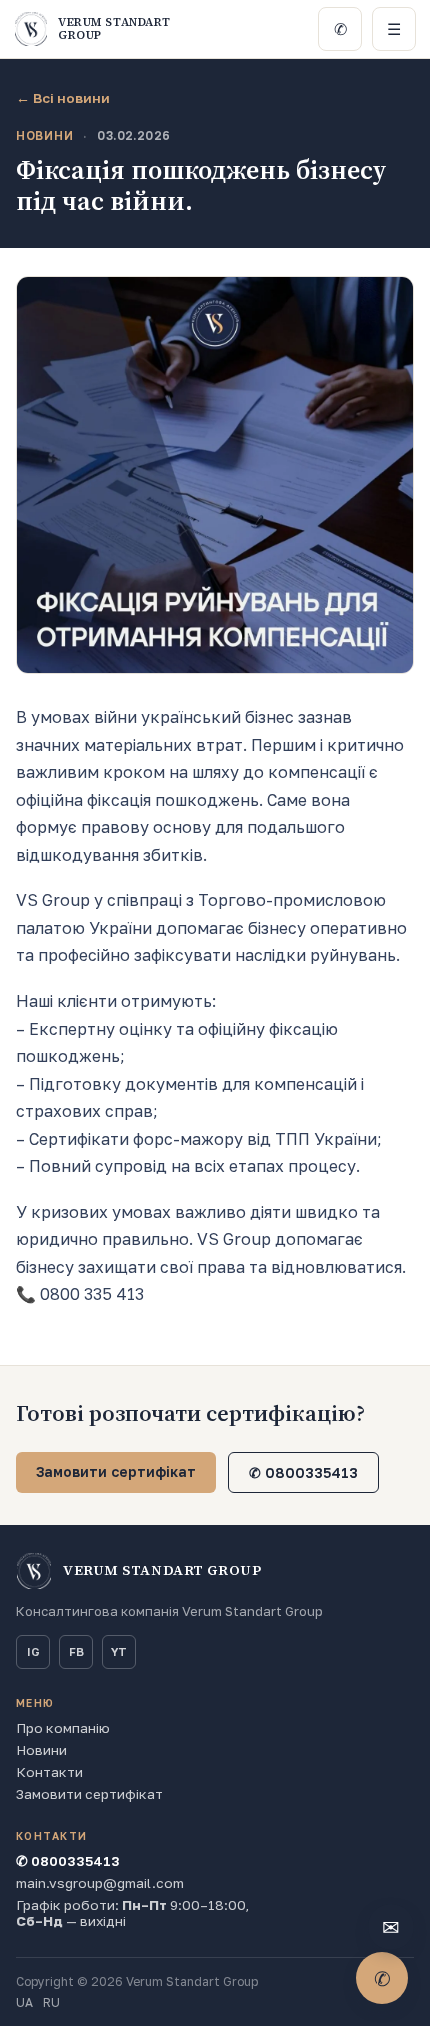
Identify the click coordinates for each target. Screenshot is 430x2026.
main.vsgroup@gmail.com (100, 1883)
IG (33, 1652)
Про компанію (63, 1728)
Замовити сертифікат (116, 1471)
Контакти (49, 1772)
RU (51, 2002)
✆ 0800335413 (303, 1472)
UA (24, 2002)
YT (119, 1652)
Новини (41, 1750)
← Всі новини (63, 98)
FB (76, 1652)
